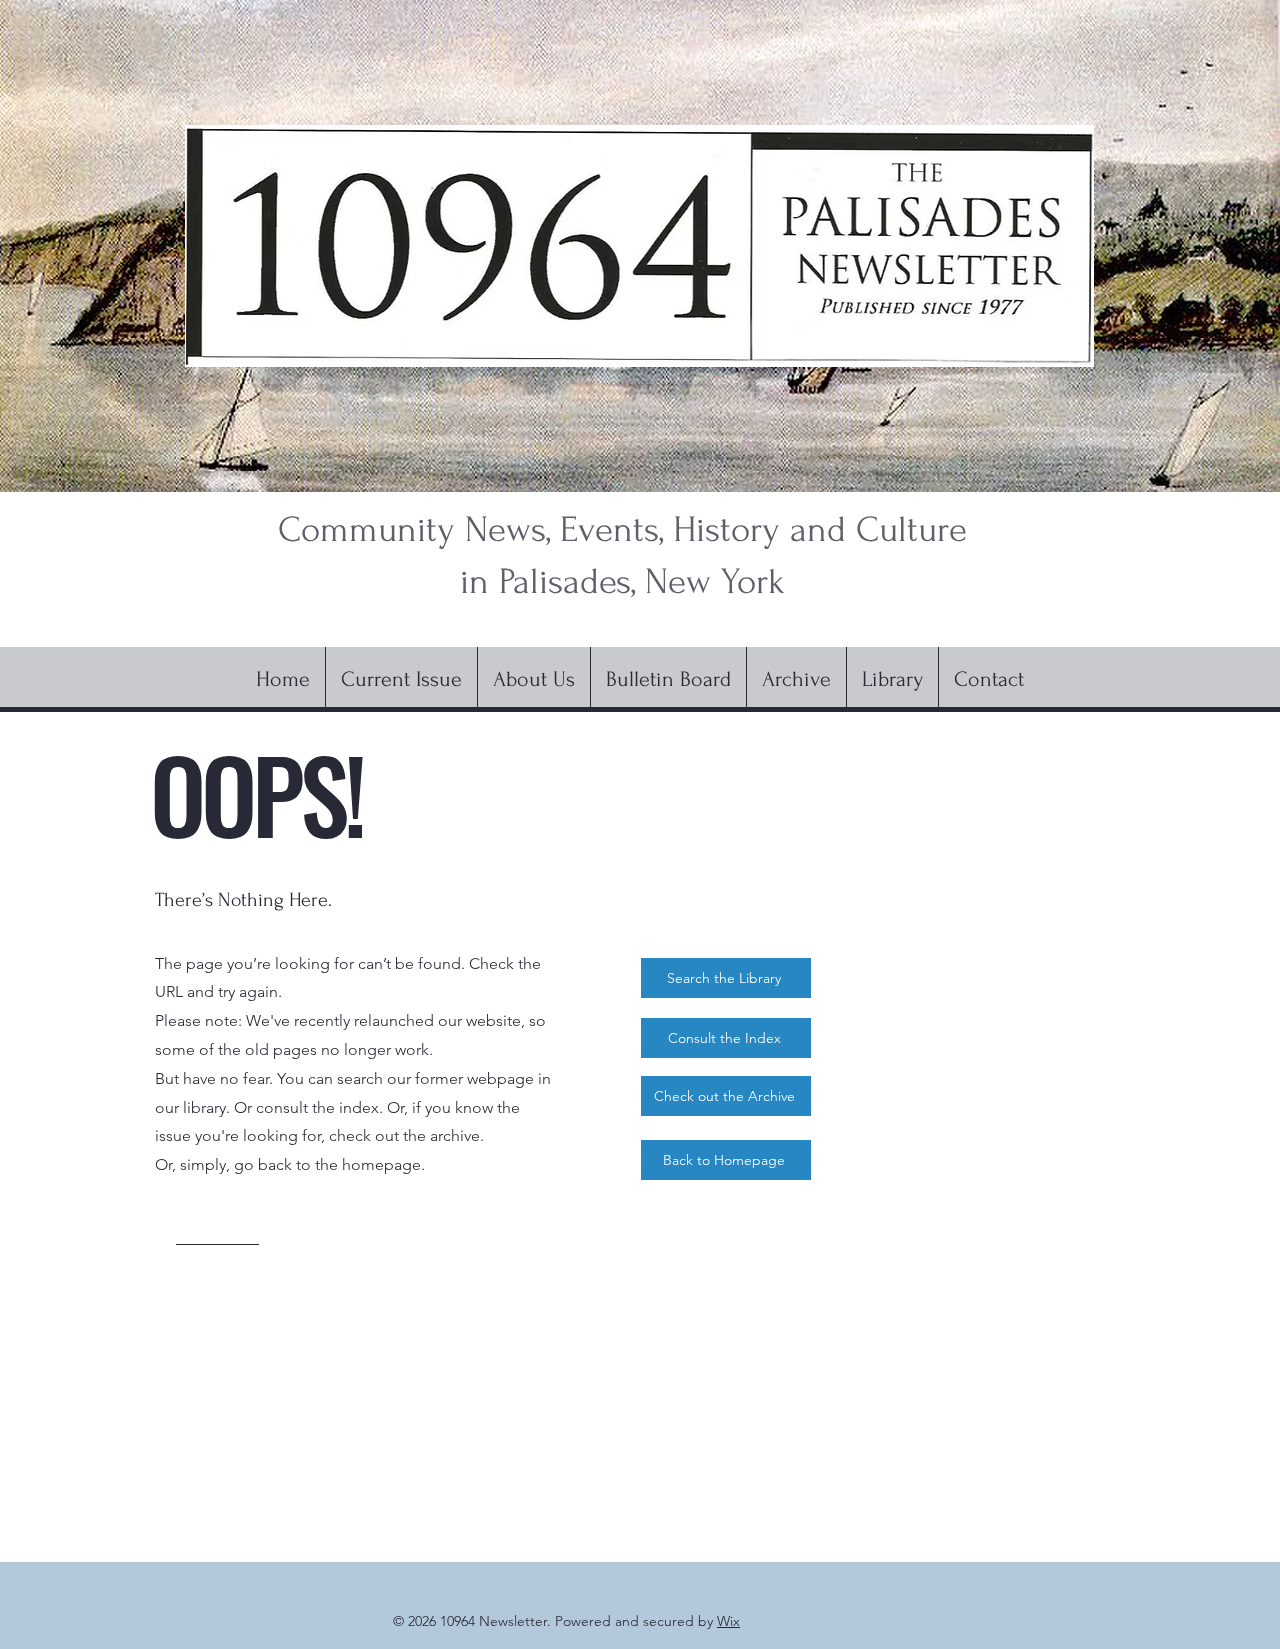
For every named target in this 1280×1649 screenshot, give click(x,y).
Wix (728, 1621)
